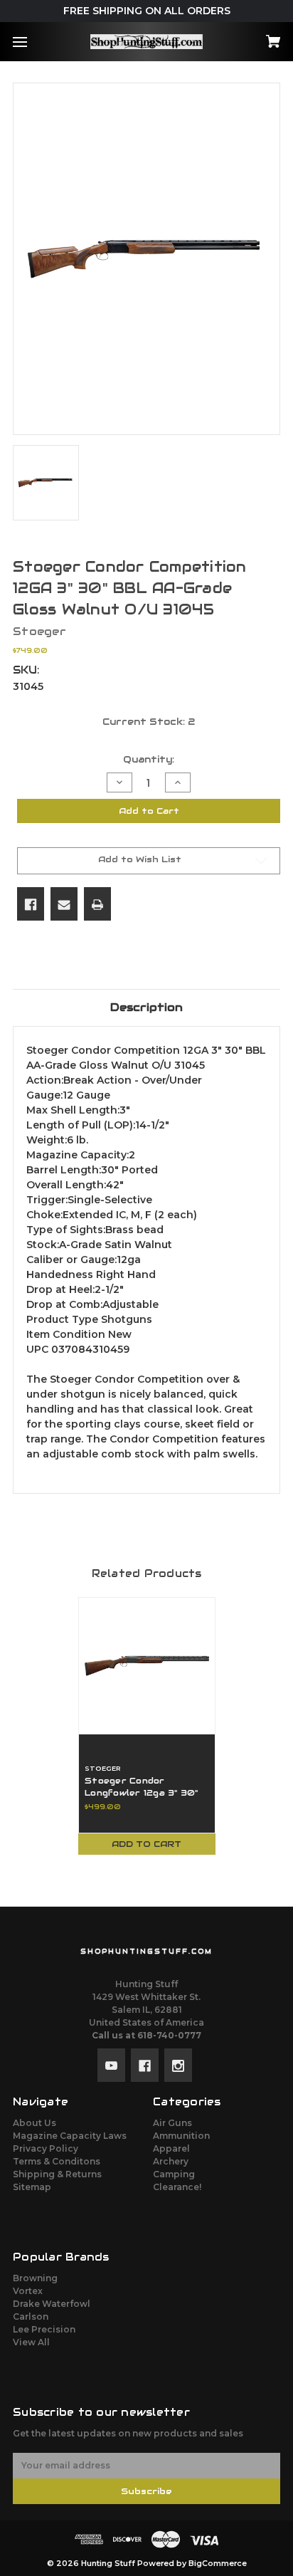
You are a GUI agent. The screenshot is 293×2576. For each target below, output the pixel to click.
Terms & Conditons (57, 2161)
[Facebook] (31, 904)
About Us (34, 2123)
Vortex (28, 2291)
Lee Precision (44, 2329)
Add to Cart (146, 1844)
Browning (35, 2278)
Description (146, 1007)
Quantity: (149, 759)
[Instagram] (178, 2065)
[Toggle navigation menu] (32, 42)
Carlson (31, 2316)
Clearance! (177, 2187)
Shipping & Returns (57, 2174)
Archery (171, 2161)
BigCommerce (218, 2564)
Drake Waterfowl (52, 2304)
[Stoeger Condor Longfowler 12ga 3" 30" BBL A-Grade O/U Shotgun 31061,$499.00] (147, 1666)
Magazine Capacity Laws (70, 2136)
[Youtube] (111, 2065)
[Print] (97, 904)
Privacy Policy (46, 2148)
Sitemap (32, 2187)
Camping (174, 2174)
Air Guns (172, 2123)
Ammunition (181, 2136)
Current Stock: (149, 722)
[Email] (64, 904)
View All (31, 2342)
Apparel (171, 2148)
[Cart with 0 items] (254, 37)
